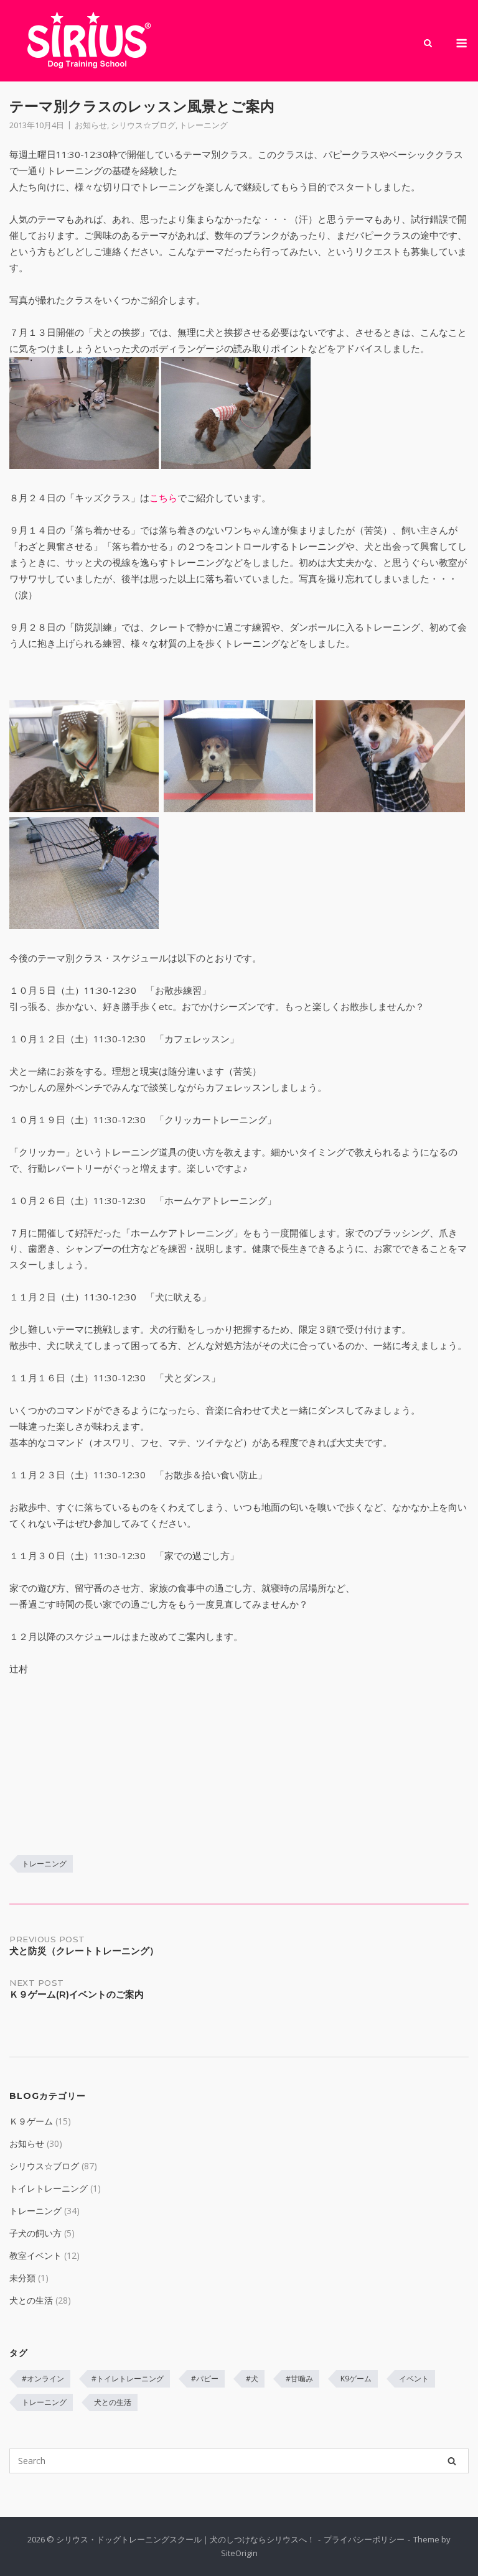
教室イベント (35, 2255)
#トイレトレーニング (128, 2379)
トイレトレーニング (49, 2188)
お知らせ (91, 125)
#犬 (252, 2379)
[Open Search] (428, 44)
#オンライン (43, 2379)
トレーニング (204, 125)
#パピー (205, 2379)
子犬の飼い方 (35, 2233)
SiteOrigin (239, 2553)
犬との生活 (31, 2300)
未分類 (22, 2278)
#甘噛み (299, 2379)
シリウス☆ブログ (143, 125)
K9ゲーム (356, 2379)
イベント (414, 2379)
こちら (163, 498)
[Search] (452, 2461)
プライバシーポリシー (364, 2539)
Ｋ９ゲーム (31, 2121)
